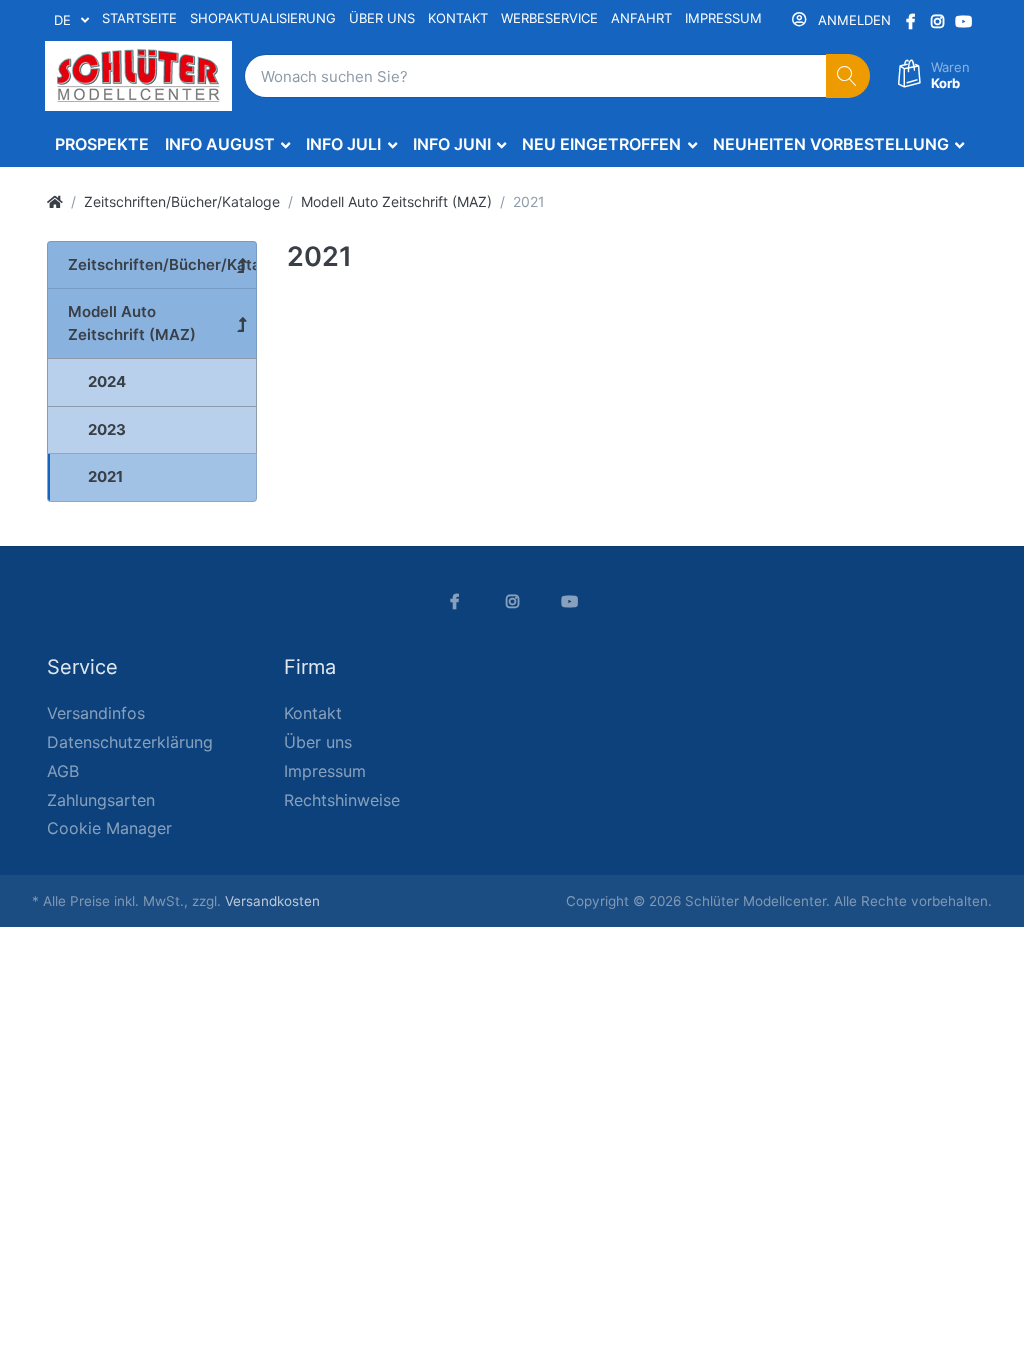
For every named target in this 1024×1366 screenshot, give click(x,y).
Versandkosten (272, 901)
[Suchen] (848, 76)
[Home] (55, 201)
